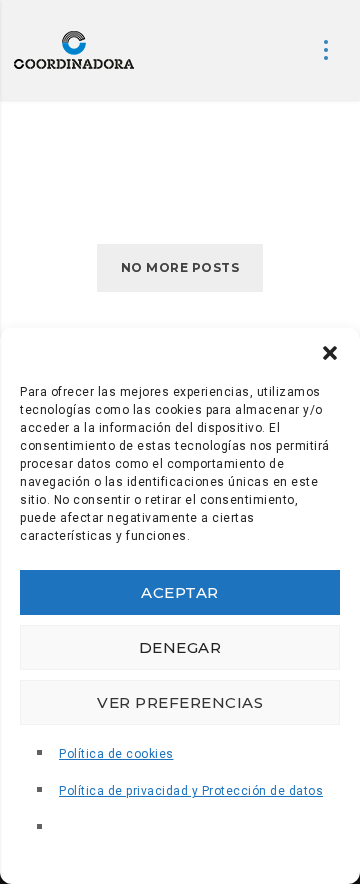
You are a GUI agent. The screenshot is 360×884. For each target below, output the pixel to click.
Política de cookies (116, 754)
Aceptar (180, 592)
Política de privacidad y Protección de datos (191, 791)
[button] (330, 353)
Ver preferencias (180, 702)
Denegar (180, 647)
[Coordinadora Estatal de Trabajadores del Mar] (74, 50)
